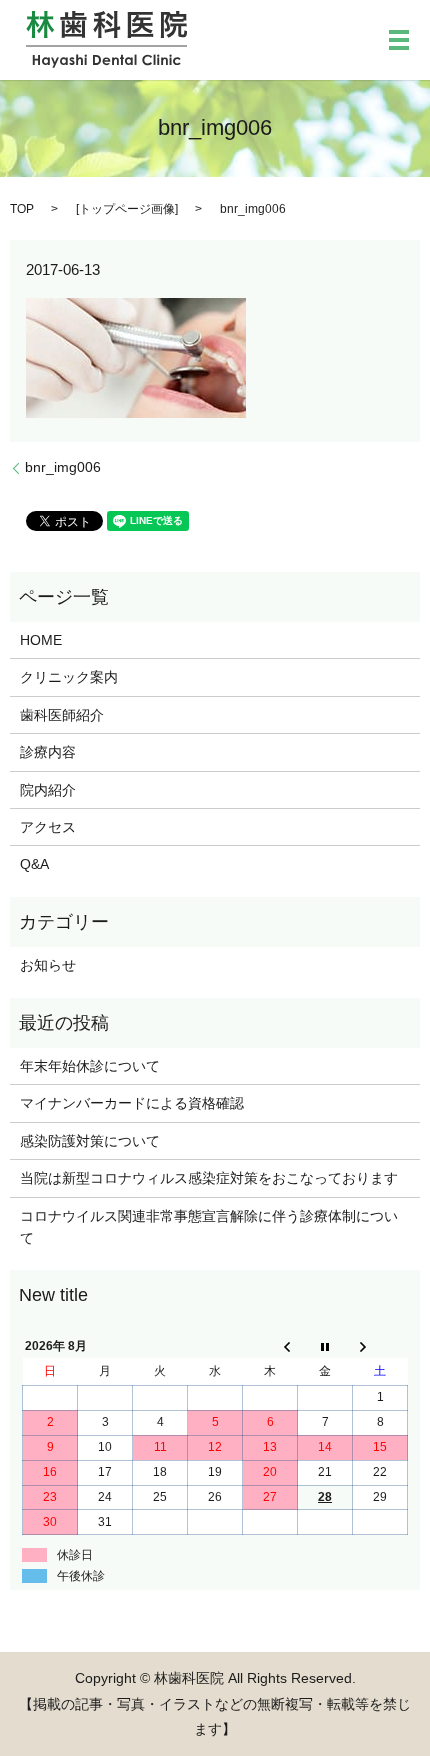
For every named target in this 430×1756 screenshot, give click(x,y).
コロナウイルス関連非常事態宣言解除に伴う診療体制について (209, 1227)
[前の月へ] (270, 1346)
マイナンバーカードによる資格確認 (132, 1103)
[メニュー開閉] (399, 40)
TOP (22, 209)
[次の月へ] (380, 1346)
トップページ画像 (127, 209)
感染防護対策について (90, 1141)
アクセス (48, 827)
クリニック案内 (69, 677)
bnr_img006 (63, 467)
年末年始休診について (90, 1066)
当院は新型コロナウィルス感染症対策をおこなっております (209, 1178)
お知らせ (48, 965)
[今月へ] (325, 1346)
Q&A (34, 864)
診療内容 (48, 752)
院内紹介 (48, 790)
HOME (41, 640)
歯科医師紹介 (62, 715)
